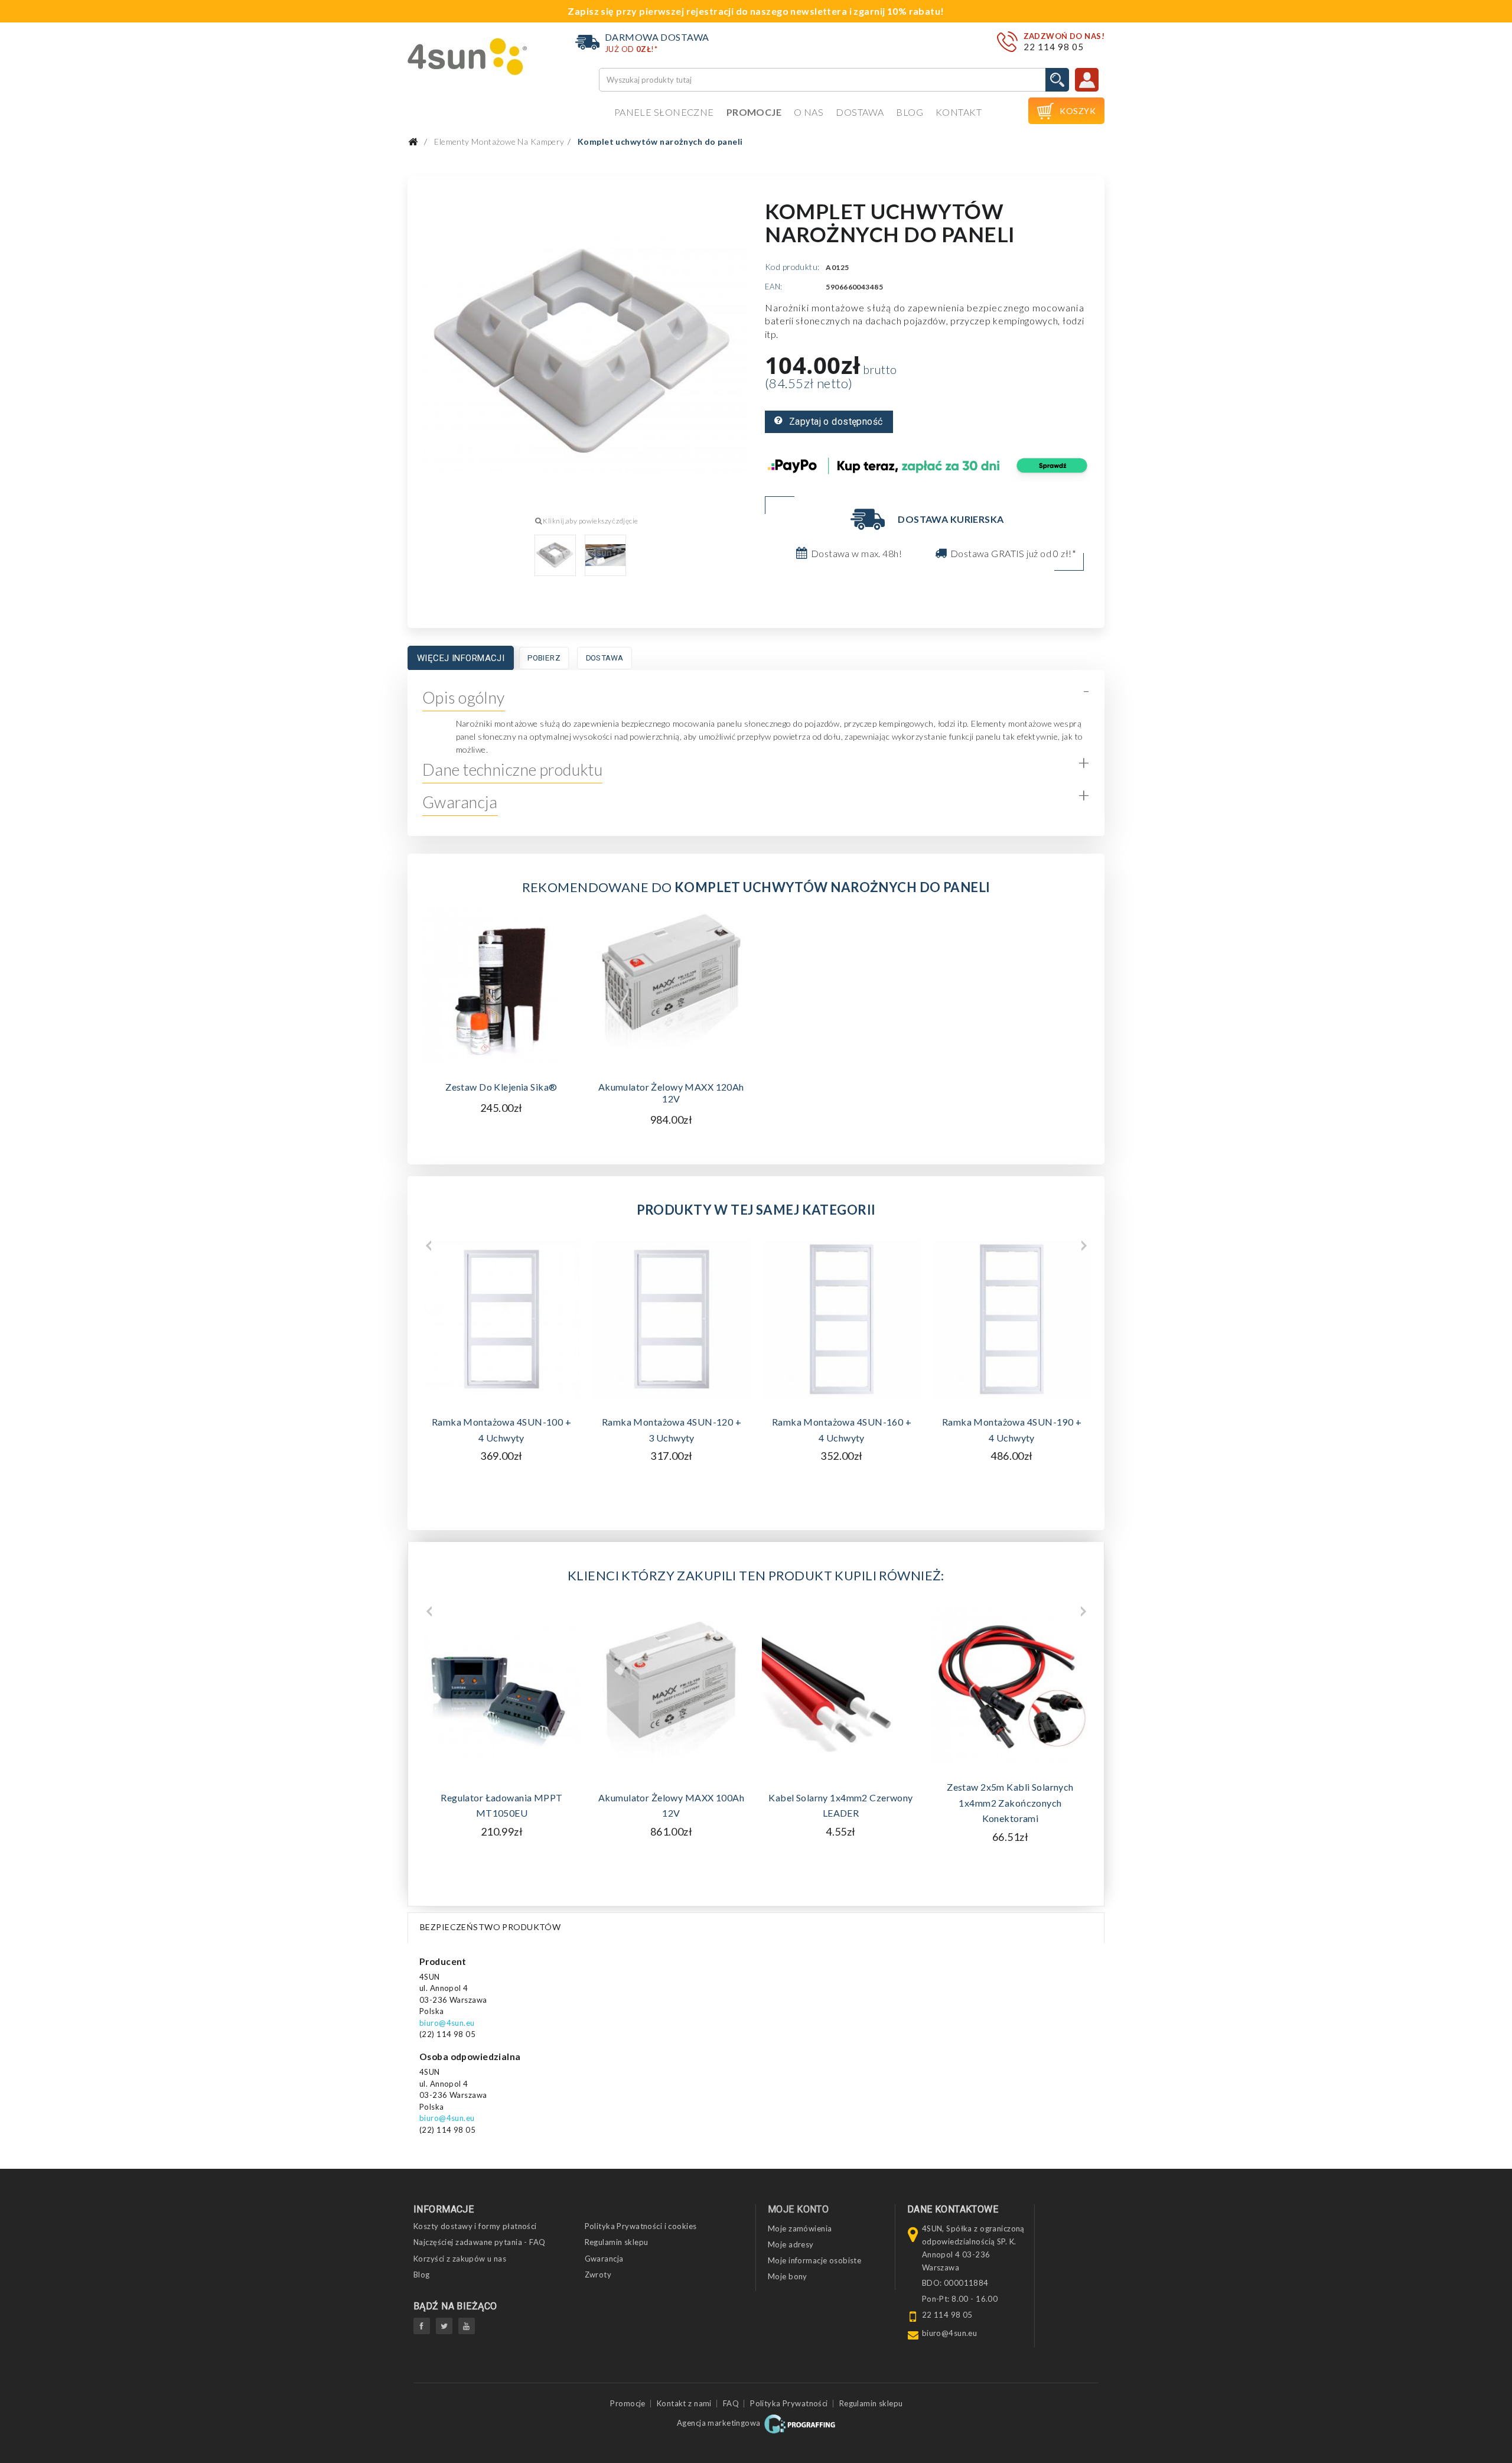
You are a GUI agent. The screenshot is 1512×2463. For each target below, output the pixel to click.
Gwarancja (604, 2259)
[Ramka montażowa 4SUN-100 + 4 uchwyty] (501, 1319)
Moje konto (798, 2209)
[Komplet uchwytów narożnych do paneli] (555, 555)
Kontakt (959, 112)
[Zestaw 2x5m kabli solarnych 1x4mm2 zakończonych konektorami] (1010, 1685)
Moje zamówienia (800, 2228)
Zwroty (598, 2275)
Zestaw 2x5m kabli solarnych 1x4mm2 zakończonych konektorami (1010, 1802)
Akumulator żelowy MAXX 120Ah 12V (671, 1093)
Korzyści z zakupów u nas (460, 2259)
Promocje (754, 112)
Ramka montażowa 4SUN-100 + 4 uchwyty (501, 1429)
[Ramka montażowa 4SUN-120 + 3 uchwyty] (672, 1319)
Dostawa (860, 112)
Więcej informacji (461, 658)
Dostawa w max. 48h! (856, 553)
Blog (910, 112)
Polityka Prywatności (789, 2403)
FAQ (731, 2403)
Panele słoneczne (664, 112)
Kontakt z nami (684, 2403)
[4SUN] (467, 56)
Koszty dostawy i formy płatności (475, 2226)
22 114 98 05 (1054, 47)
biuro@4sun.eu (447, 2023)
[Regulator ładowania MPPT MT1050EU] (502, 1690)
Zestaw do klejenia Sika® (501, 1087)
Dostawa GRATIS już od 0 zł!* (1013, 553)
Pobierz (544, 658)
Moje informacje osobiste (814, 2260)
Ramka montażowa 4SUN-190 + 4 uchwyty (1012, 1429)
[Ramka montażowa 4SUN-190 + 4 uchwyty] (1012, 1319)
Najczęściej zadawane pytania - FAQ (480, 2242)
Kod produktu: (792, 267)
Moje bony (788, 2276)
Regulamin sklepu (617, 2242)
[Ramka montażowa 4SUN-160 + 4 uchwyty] (842, 1319)
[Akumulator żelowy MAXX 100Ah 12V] (671, 1690)
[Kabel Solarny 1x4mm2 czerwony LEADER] (841, 1690)
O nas (809, 112)
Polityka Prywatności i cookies (641, 2226)
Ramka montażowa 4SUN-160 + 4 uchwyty (842, 1429)
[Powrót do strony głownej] (413, 142)
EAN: (774, 287)
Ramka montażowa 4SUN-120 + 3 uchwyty (672, 1429)
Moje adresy (791, 2244)
